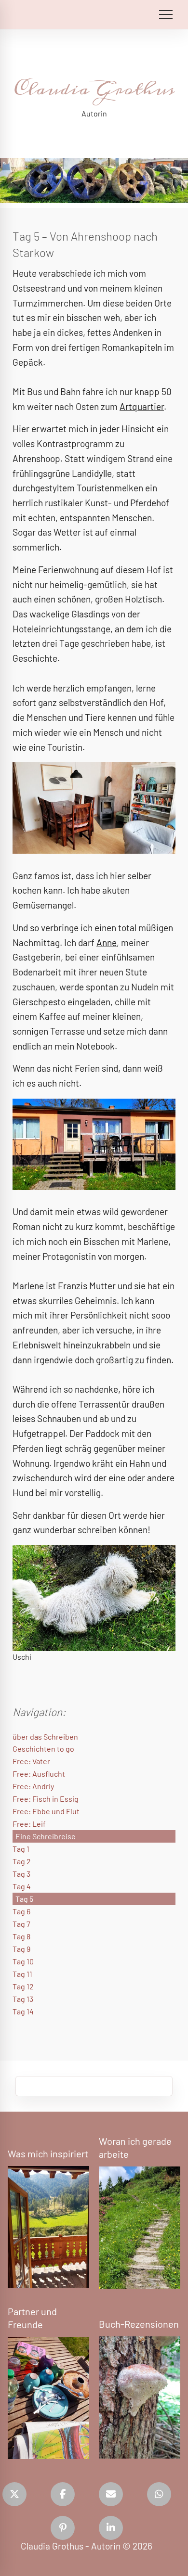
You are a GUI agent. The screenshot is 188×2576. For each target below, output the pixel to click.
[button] (14, 2494)
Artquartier (142, 406)
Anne (107, 942)
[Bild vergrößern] (94, 808)
